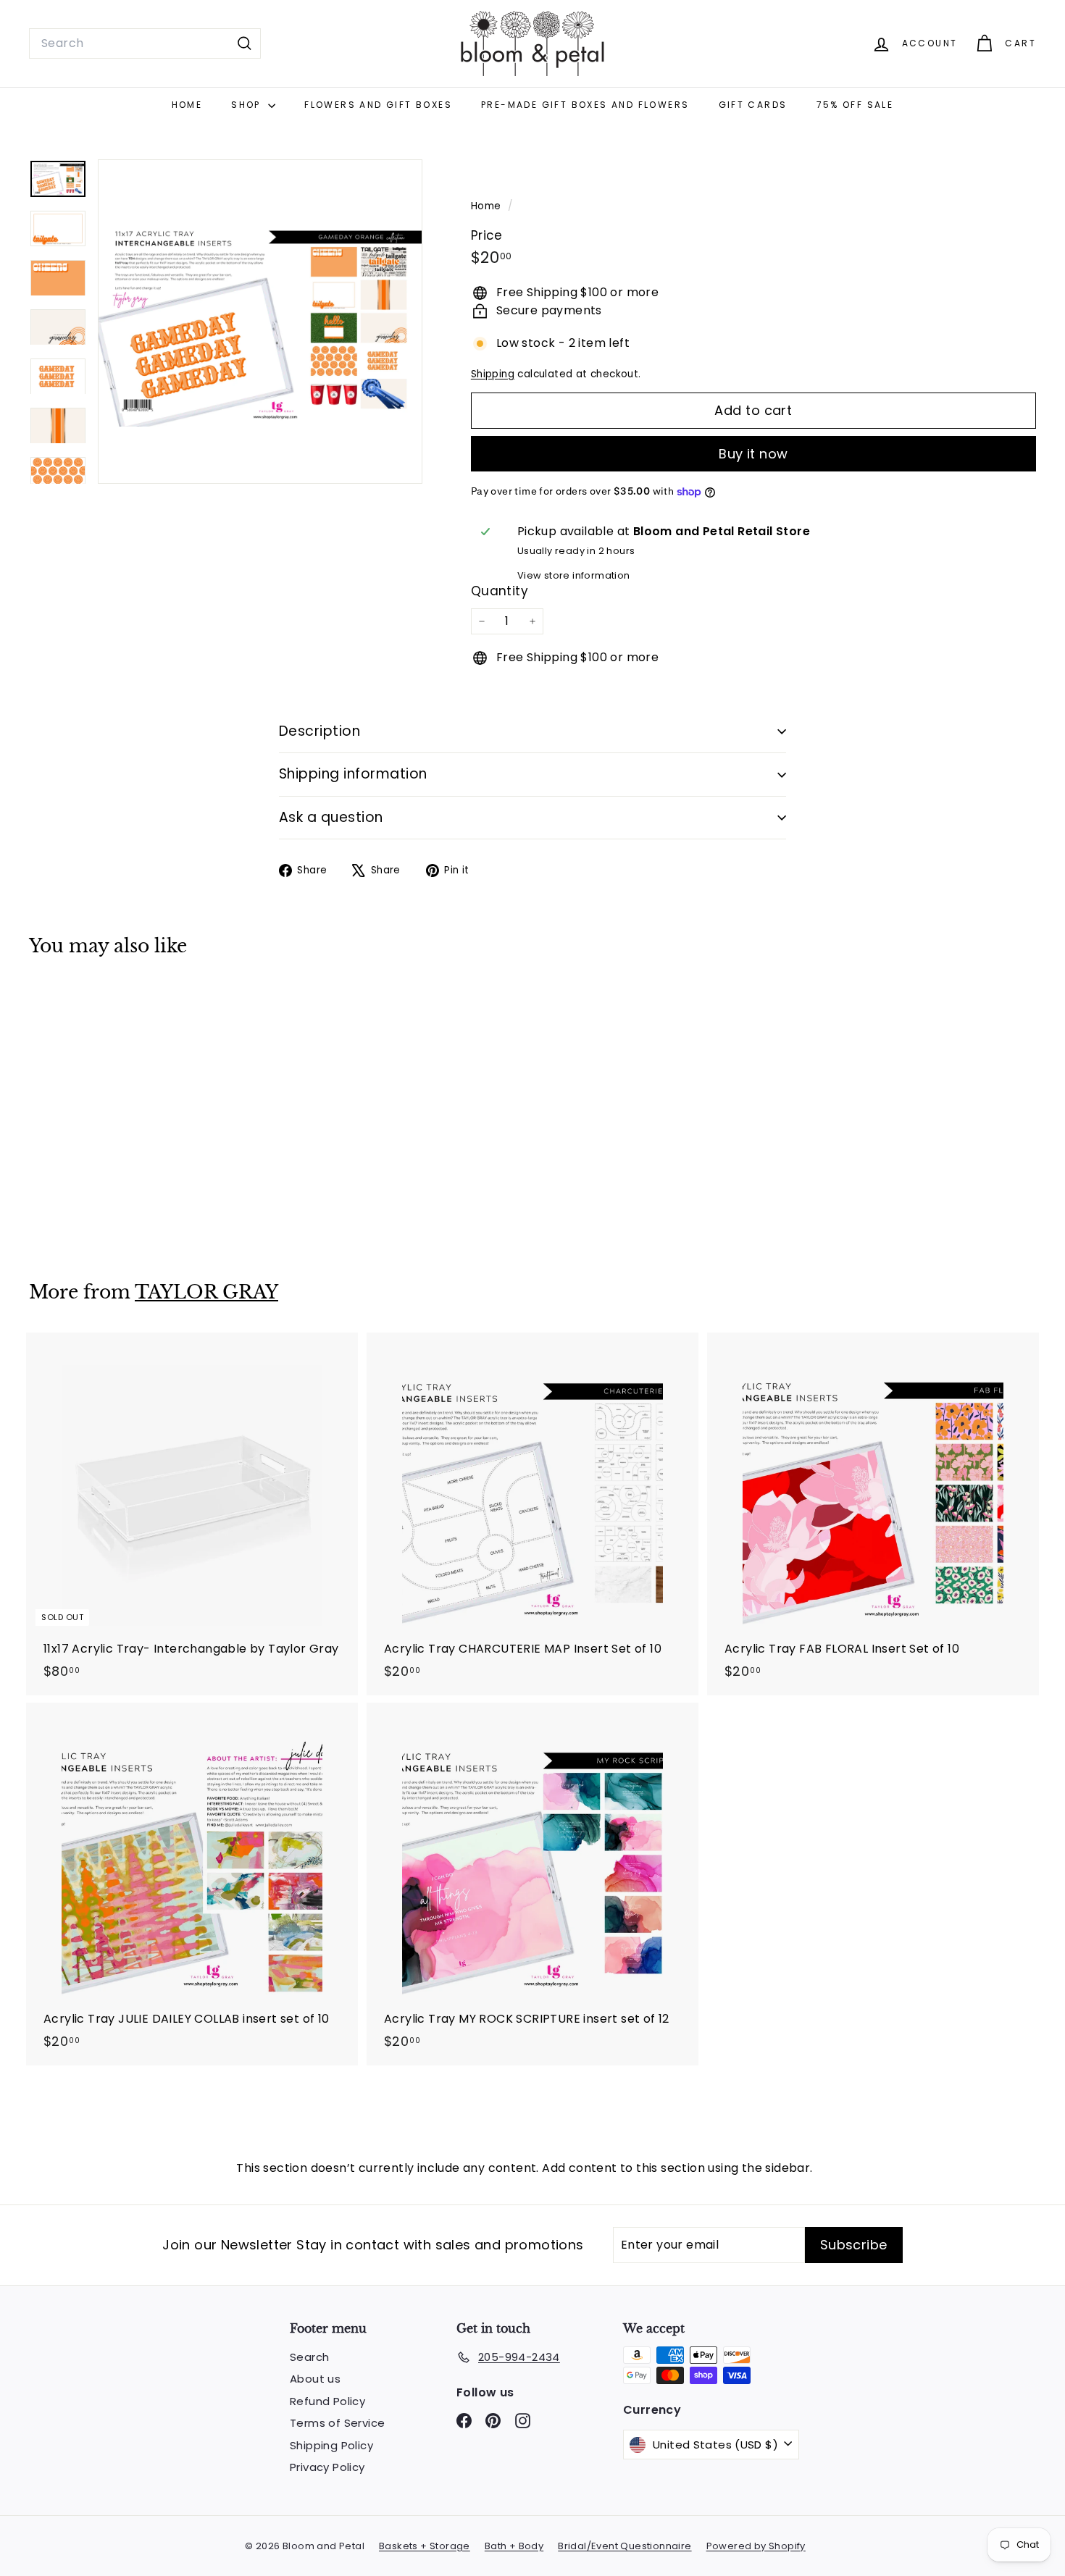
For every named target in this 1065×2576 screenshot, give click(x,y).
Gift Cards (753, 105)
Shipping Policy (331, 2445)
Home (187, 105)
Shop (248, 105)
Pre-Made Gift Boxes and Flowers (585, 105)
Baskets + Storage (425, 2546)
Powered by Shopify (756, 2546)
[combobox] (145, 43)
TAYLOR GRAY (206, 1292)
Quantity (500, 591)
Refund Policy (327, 2401)
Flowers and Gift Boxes (378, 105)
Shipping (493, 374)
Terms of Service (337, 2423)
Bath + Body (514, 2546)
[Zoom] (260, 322)
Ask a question (331, 817)
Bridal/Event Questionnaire (625, 2546)
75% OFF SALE (855, 105)
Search (309, 2357)
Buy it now (753, 454)
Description (319, 731)
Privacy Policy (327, 2467)
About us (315, 2379)
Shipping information (353, 774)
